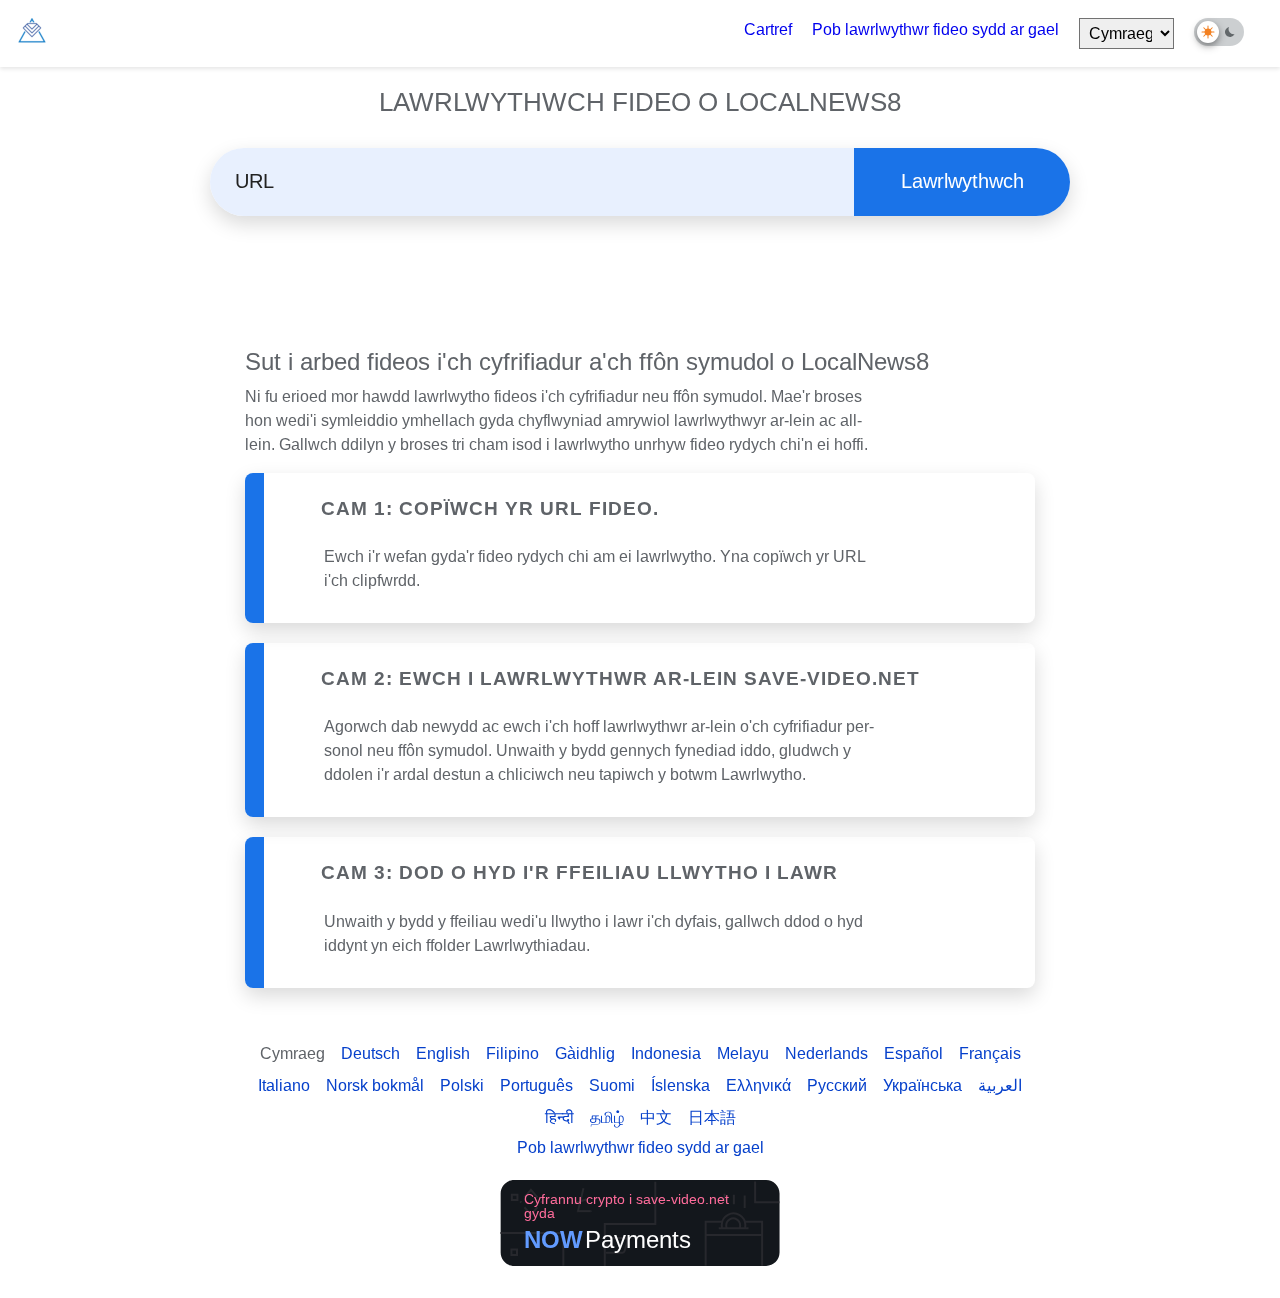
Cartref (768, 29)
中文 (656, 1117)
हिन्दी (559, 1117)
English (443, 1053)
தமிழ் (607, 1117)
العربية (1000, 1085)
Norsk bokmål (375, 1085)
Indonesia (666, 1053)
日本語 (712, 1117)
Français (990, 1053)
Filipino (512, 1053)
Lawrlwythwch (962, 181)
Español (913, 1053)
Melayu (743, 1053)
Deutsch (370, 1053)
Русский (837, 1085)
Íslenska (680, 1085)
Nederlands (826, 1053)
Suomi (612, 1085)
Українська (922, 1085)
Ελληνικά (758, 1085)
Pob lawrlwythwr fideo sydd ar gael (935, 29)
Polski (462, 1085)
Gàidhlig (585, 1053)
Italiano (284, 1085)
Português (536, 1085)
